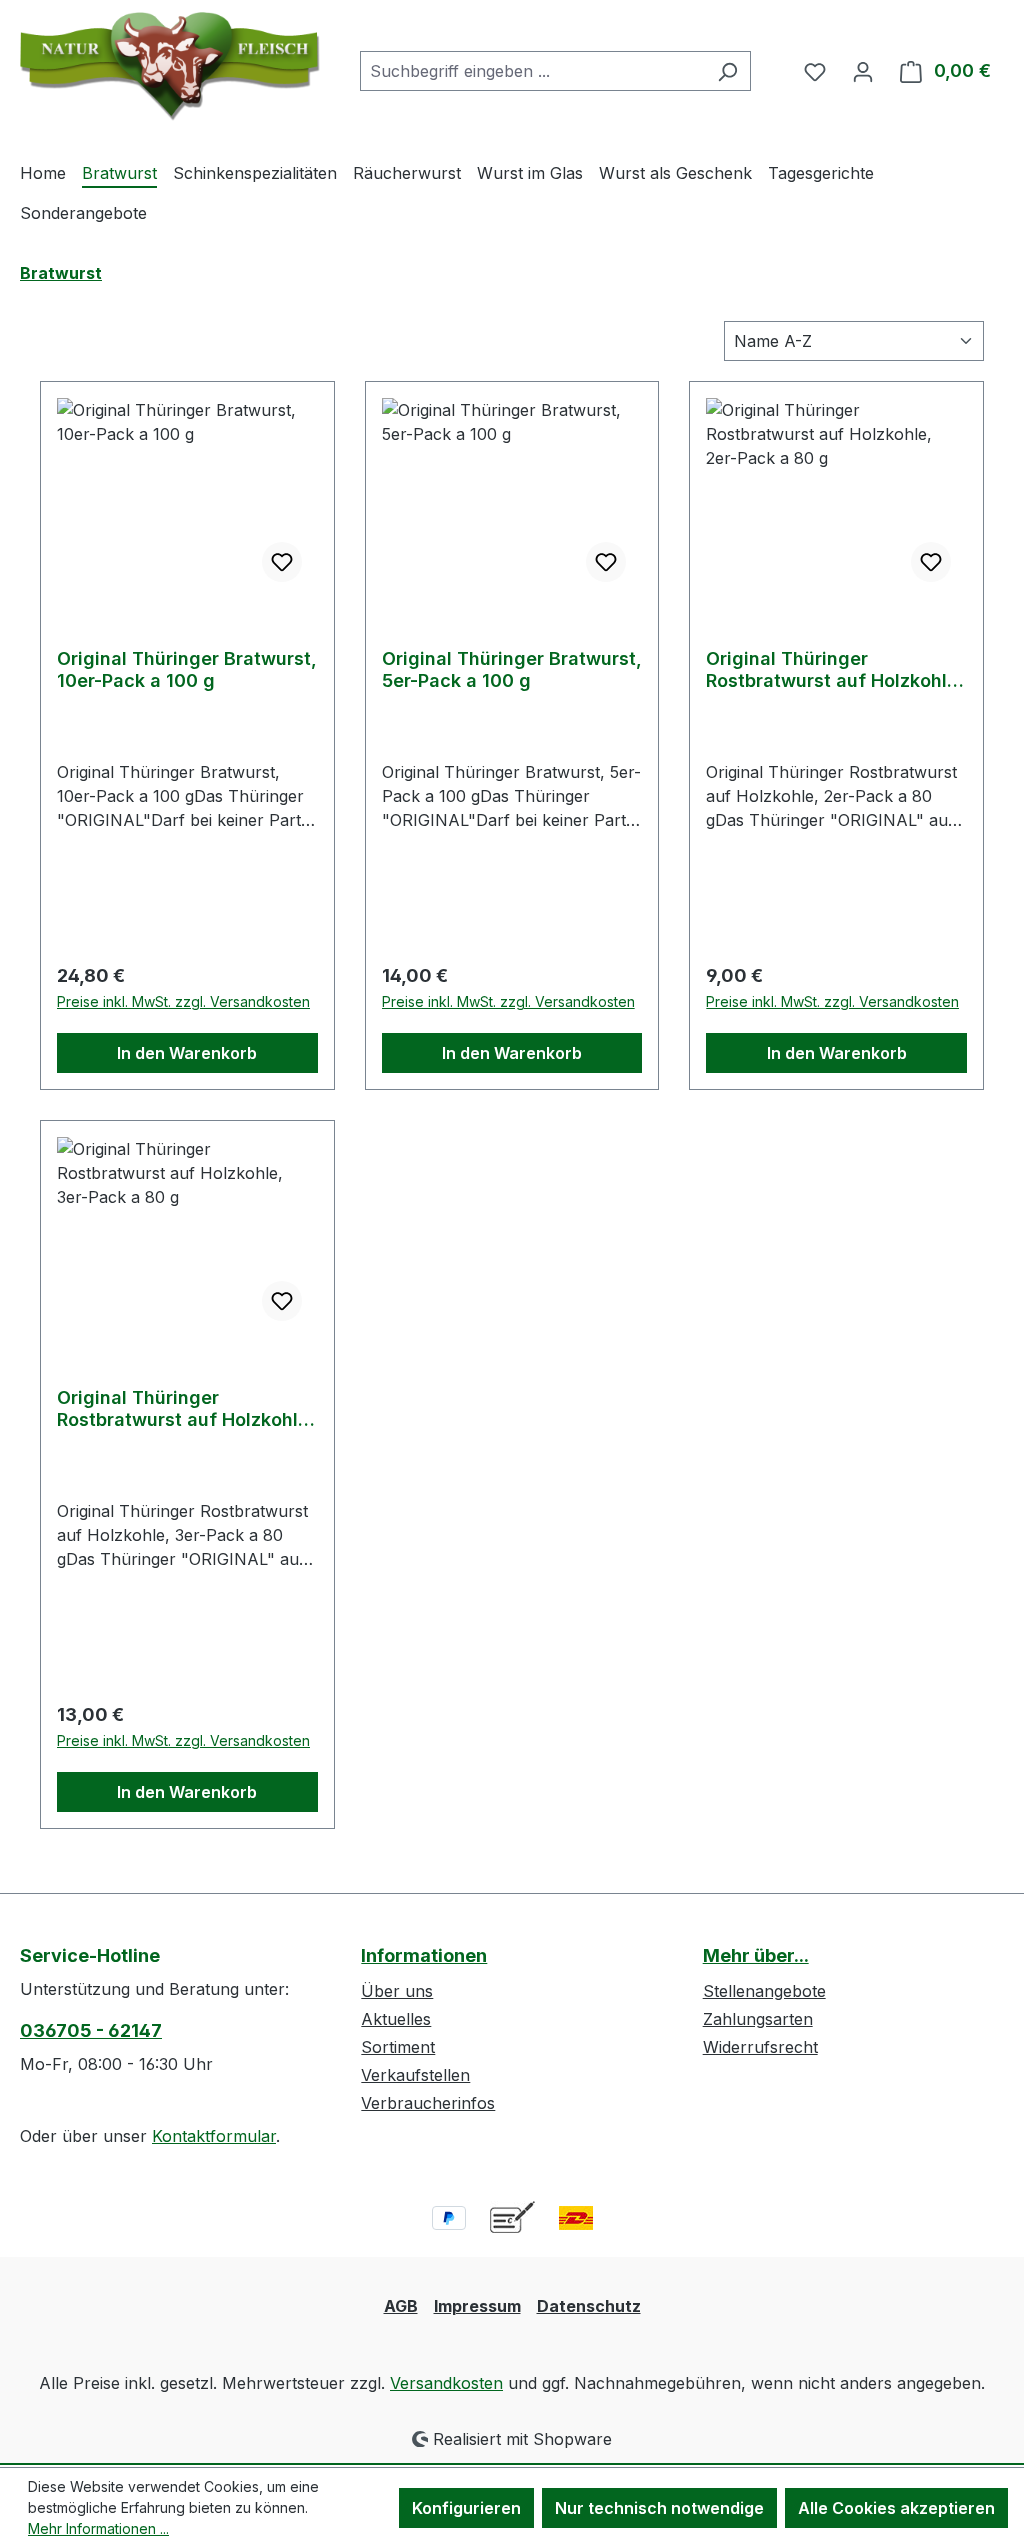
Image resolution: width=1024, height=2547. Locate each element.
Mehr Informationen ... (98, 2528)
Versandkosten (446, 2383)
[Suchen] (727, 71)
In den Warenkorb (187, 1053)
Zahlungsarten (758, 2019)
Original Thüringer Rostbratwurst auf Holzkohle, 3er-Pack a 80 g (186, 1409)
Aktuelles (396, 2019)
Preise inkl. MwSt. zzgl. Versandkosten (183, 1001)
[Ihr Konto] (863, 71)
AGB (401, 2306)
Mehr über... (756, 1955)
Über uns (397, 1991)
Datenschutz (589, 2306)
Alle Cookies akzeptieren (896, 2508)
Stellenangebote (764, 1991)
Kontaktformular (214, 2136)
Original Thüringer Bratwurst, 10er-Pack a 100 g (187, 669)
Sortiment (398, 2047)
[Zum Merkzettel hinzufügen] (282, 562)
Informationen (424, 1955)
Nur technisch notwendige (659, 2508)
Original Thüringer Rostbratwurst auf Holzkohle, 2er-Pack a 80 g (835, 670)
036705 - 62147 (91, 2030)
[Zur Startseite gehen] (170, 66)
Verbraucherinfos (428, 2103)
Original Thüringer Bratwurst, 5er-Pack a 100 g (512, 669)
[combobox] (532, 71)
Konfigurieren (466, 2508)
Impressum (477, 2306)
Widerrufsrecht (760, 2047)
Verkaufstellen (415, 2075)
